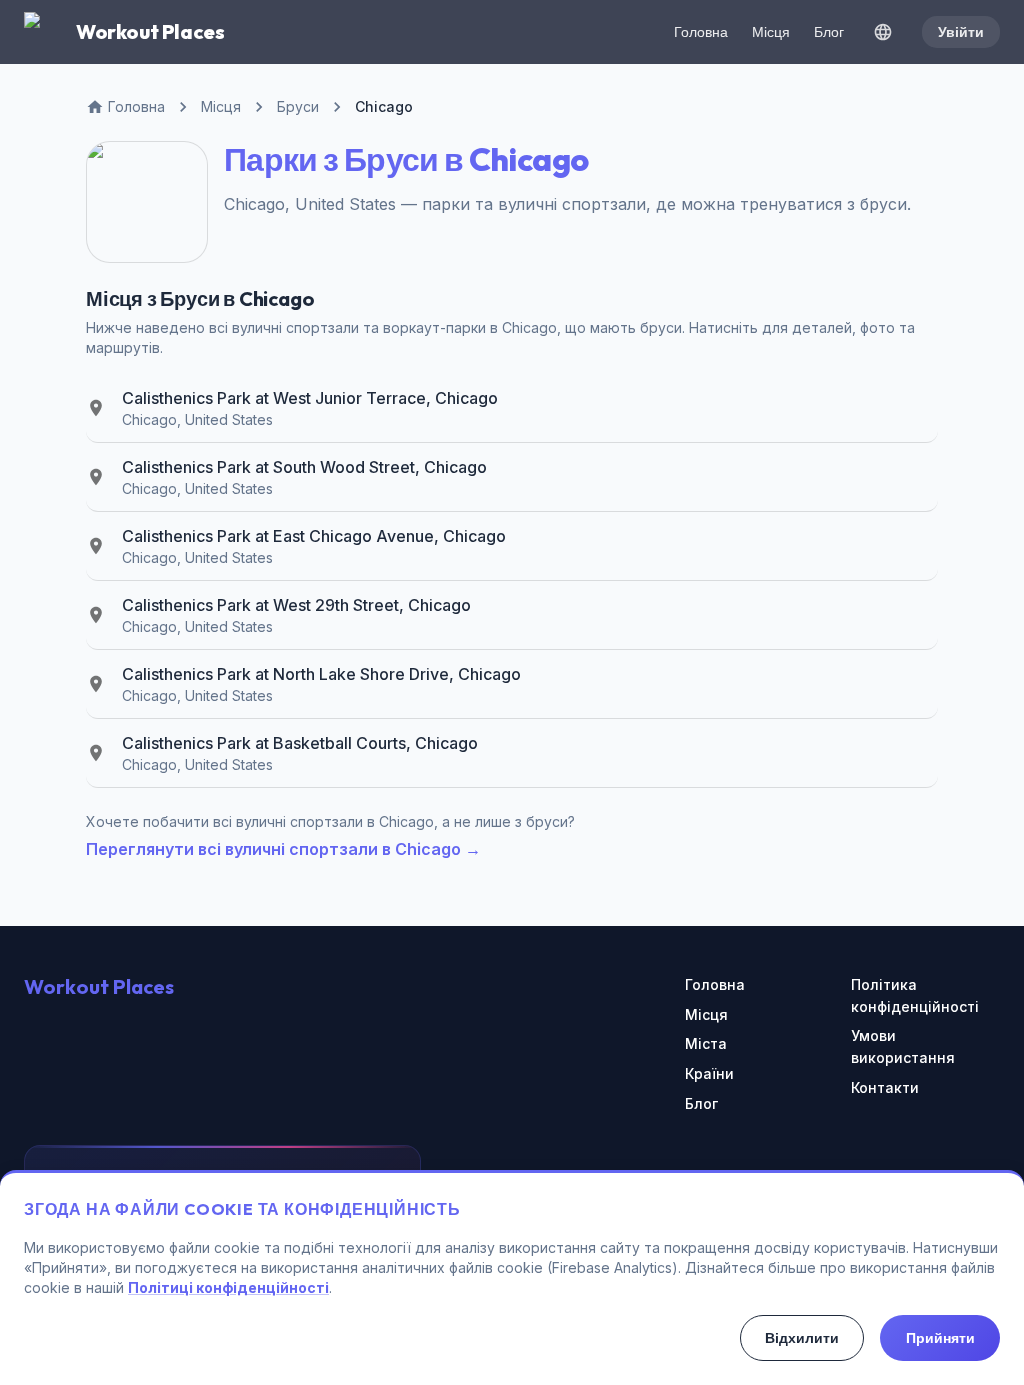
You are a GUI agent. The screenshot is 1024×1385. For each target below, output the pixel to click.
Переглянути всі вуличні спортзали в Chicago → (283, 849)
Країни (709, 1073)
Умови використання (903, 1046)
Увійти (961, 32)
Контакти (885, 1087)
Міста (706, 1043)
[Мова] (883, 32)
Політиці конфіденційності (228, 1287)
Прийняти (940, 1338)
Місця (771, 32)
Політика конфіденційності (915, 995)
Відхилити (802, 1338)
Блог (829, 32)
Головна (701, 32)
